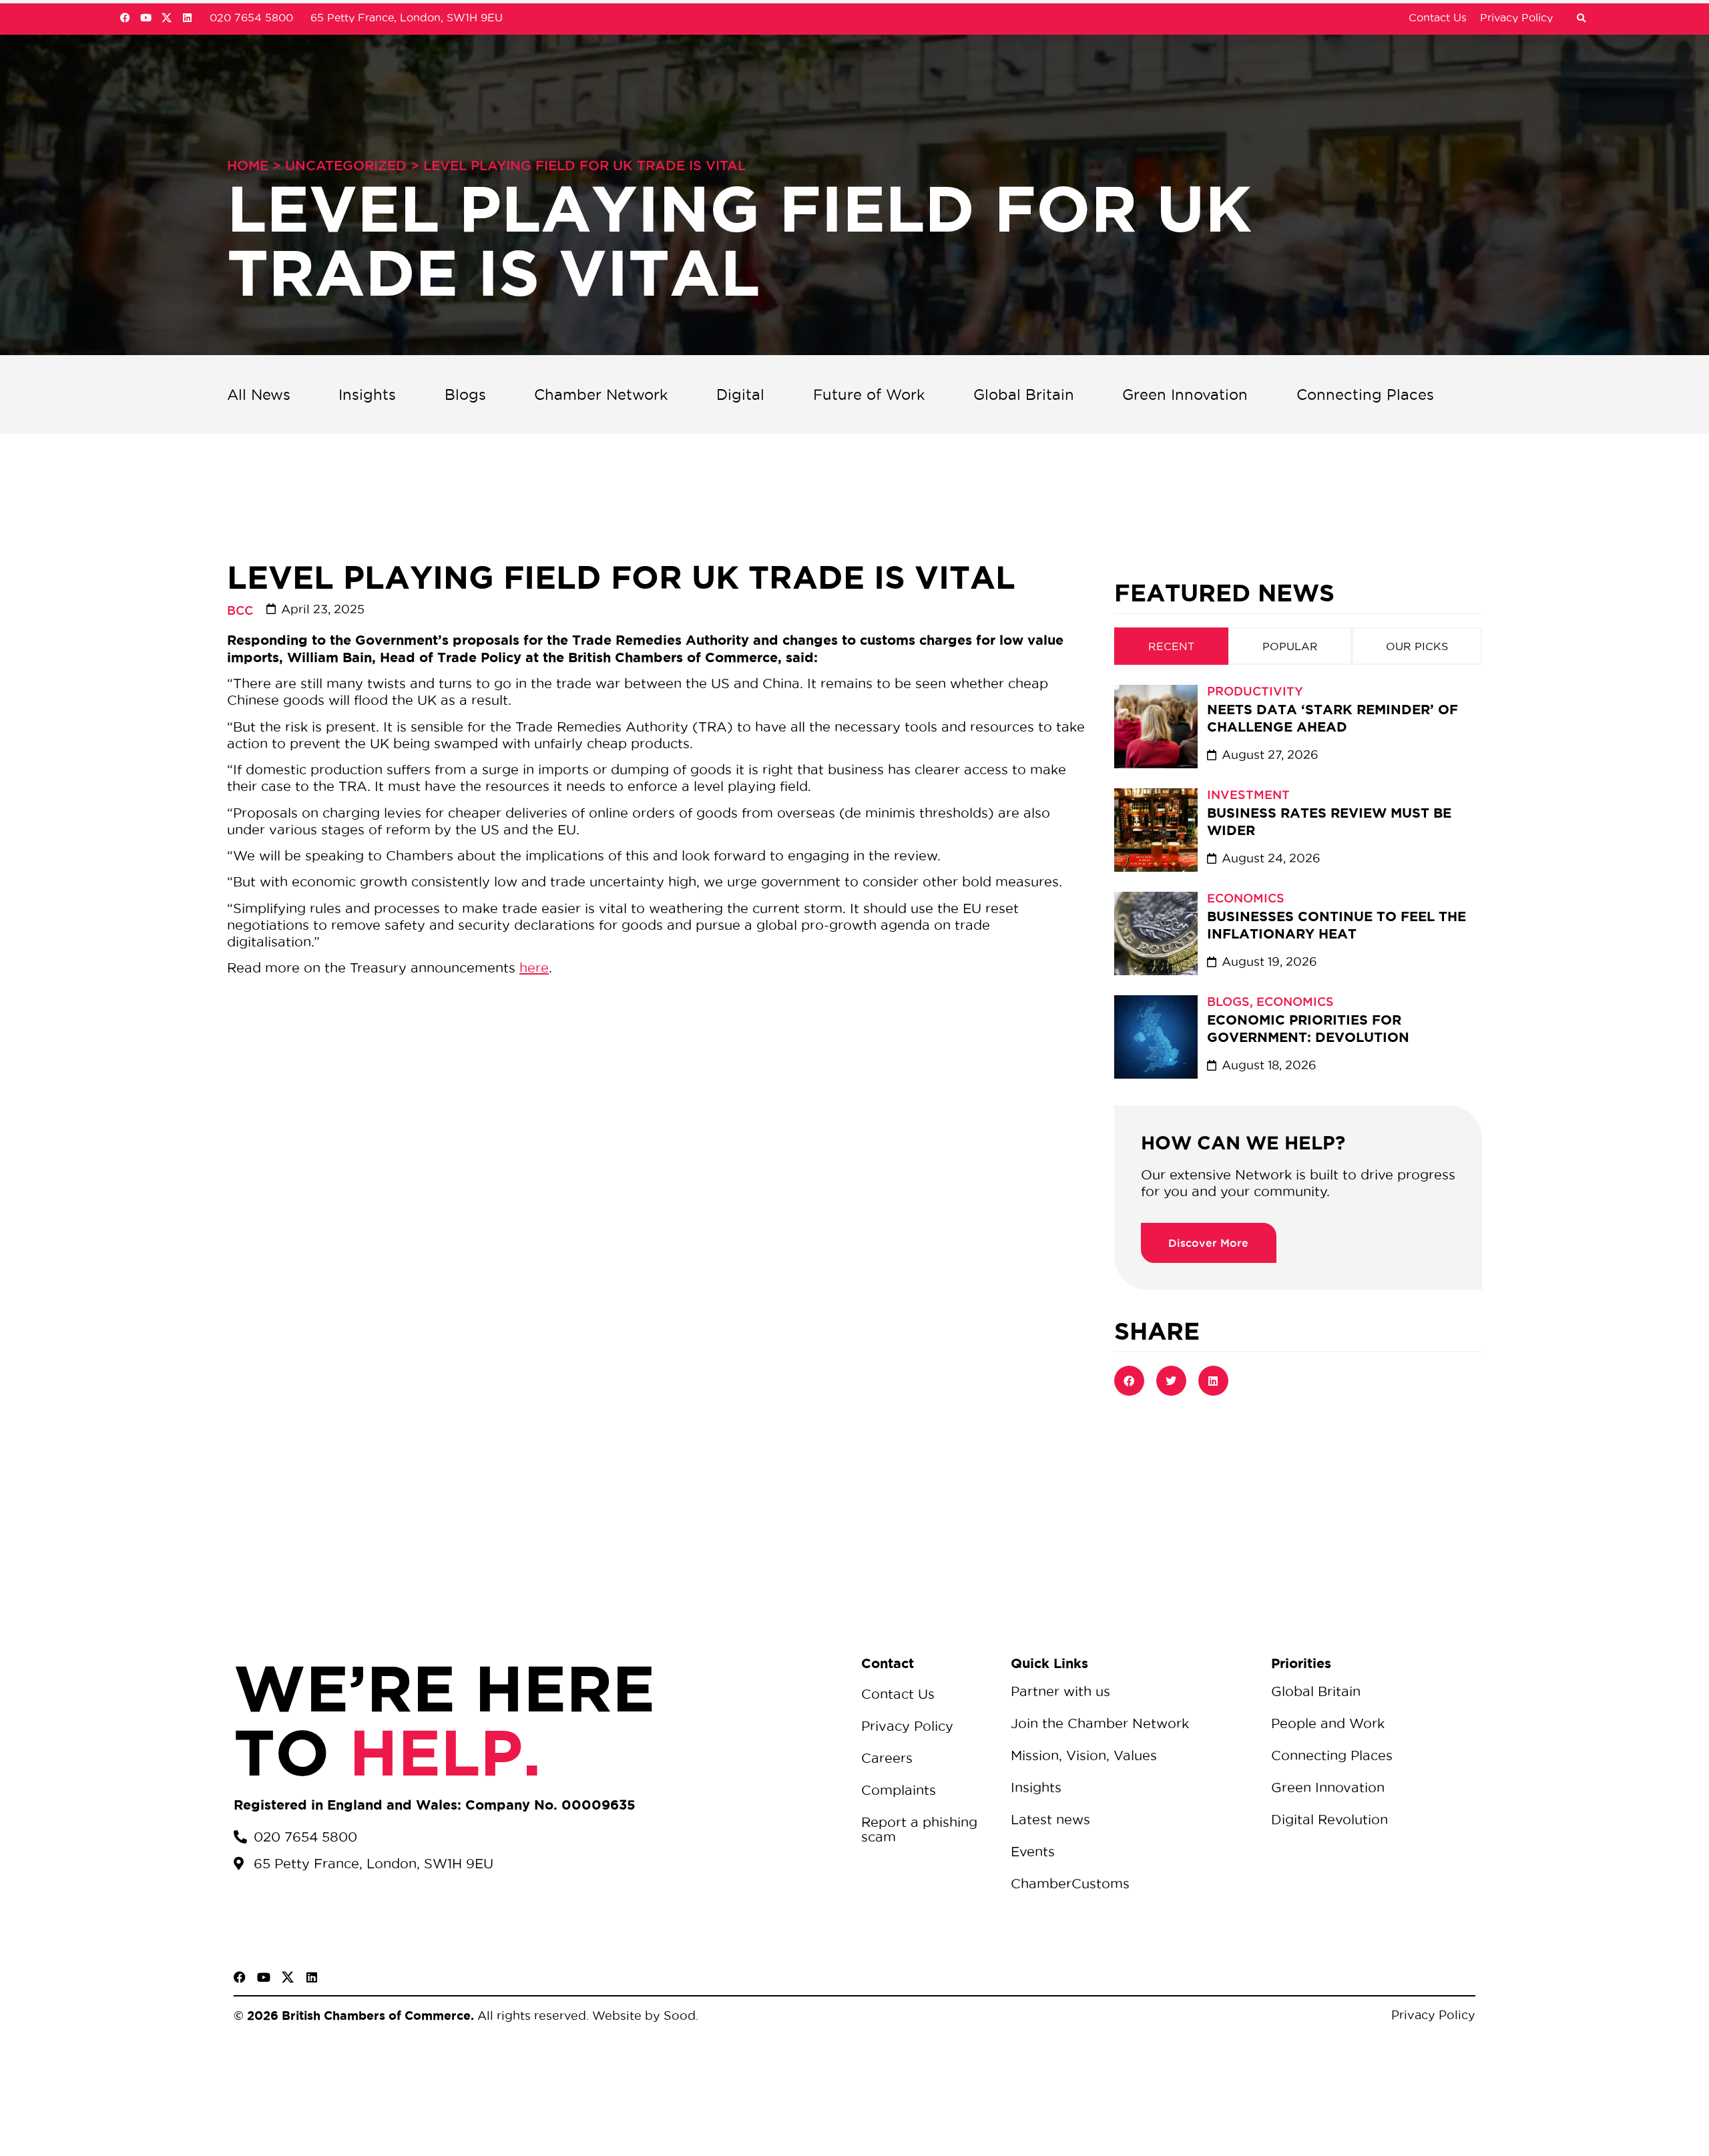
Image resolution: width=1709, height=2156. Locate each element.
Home (248, 166)
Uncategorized (346, 166)
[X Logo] (167, 18)
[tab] (1171, 646)
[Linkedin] (187, 18)
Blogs (465, 394)
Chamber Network (601, 394)
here (534, 968)
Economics (1246, 898)
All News (259, 394)
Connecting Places (1365, 394)
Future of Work (869, 394)
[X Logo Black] (288, 1977)
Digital (740, 394)
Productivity (1255, 691)
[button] (1581, 19)
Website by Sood (642, 2015)
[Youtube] (146, 18)
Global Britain (1024, 394)
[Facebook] (125, 18)
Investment (1248, 794)
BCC (240, 610)
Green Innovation (1185, 394)
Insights (367, 394)
